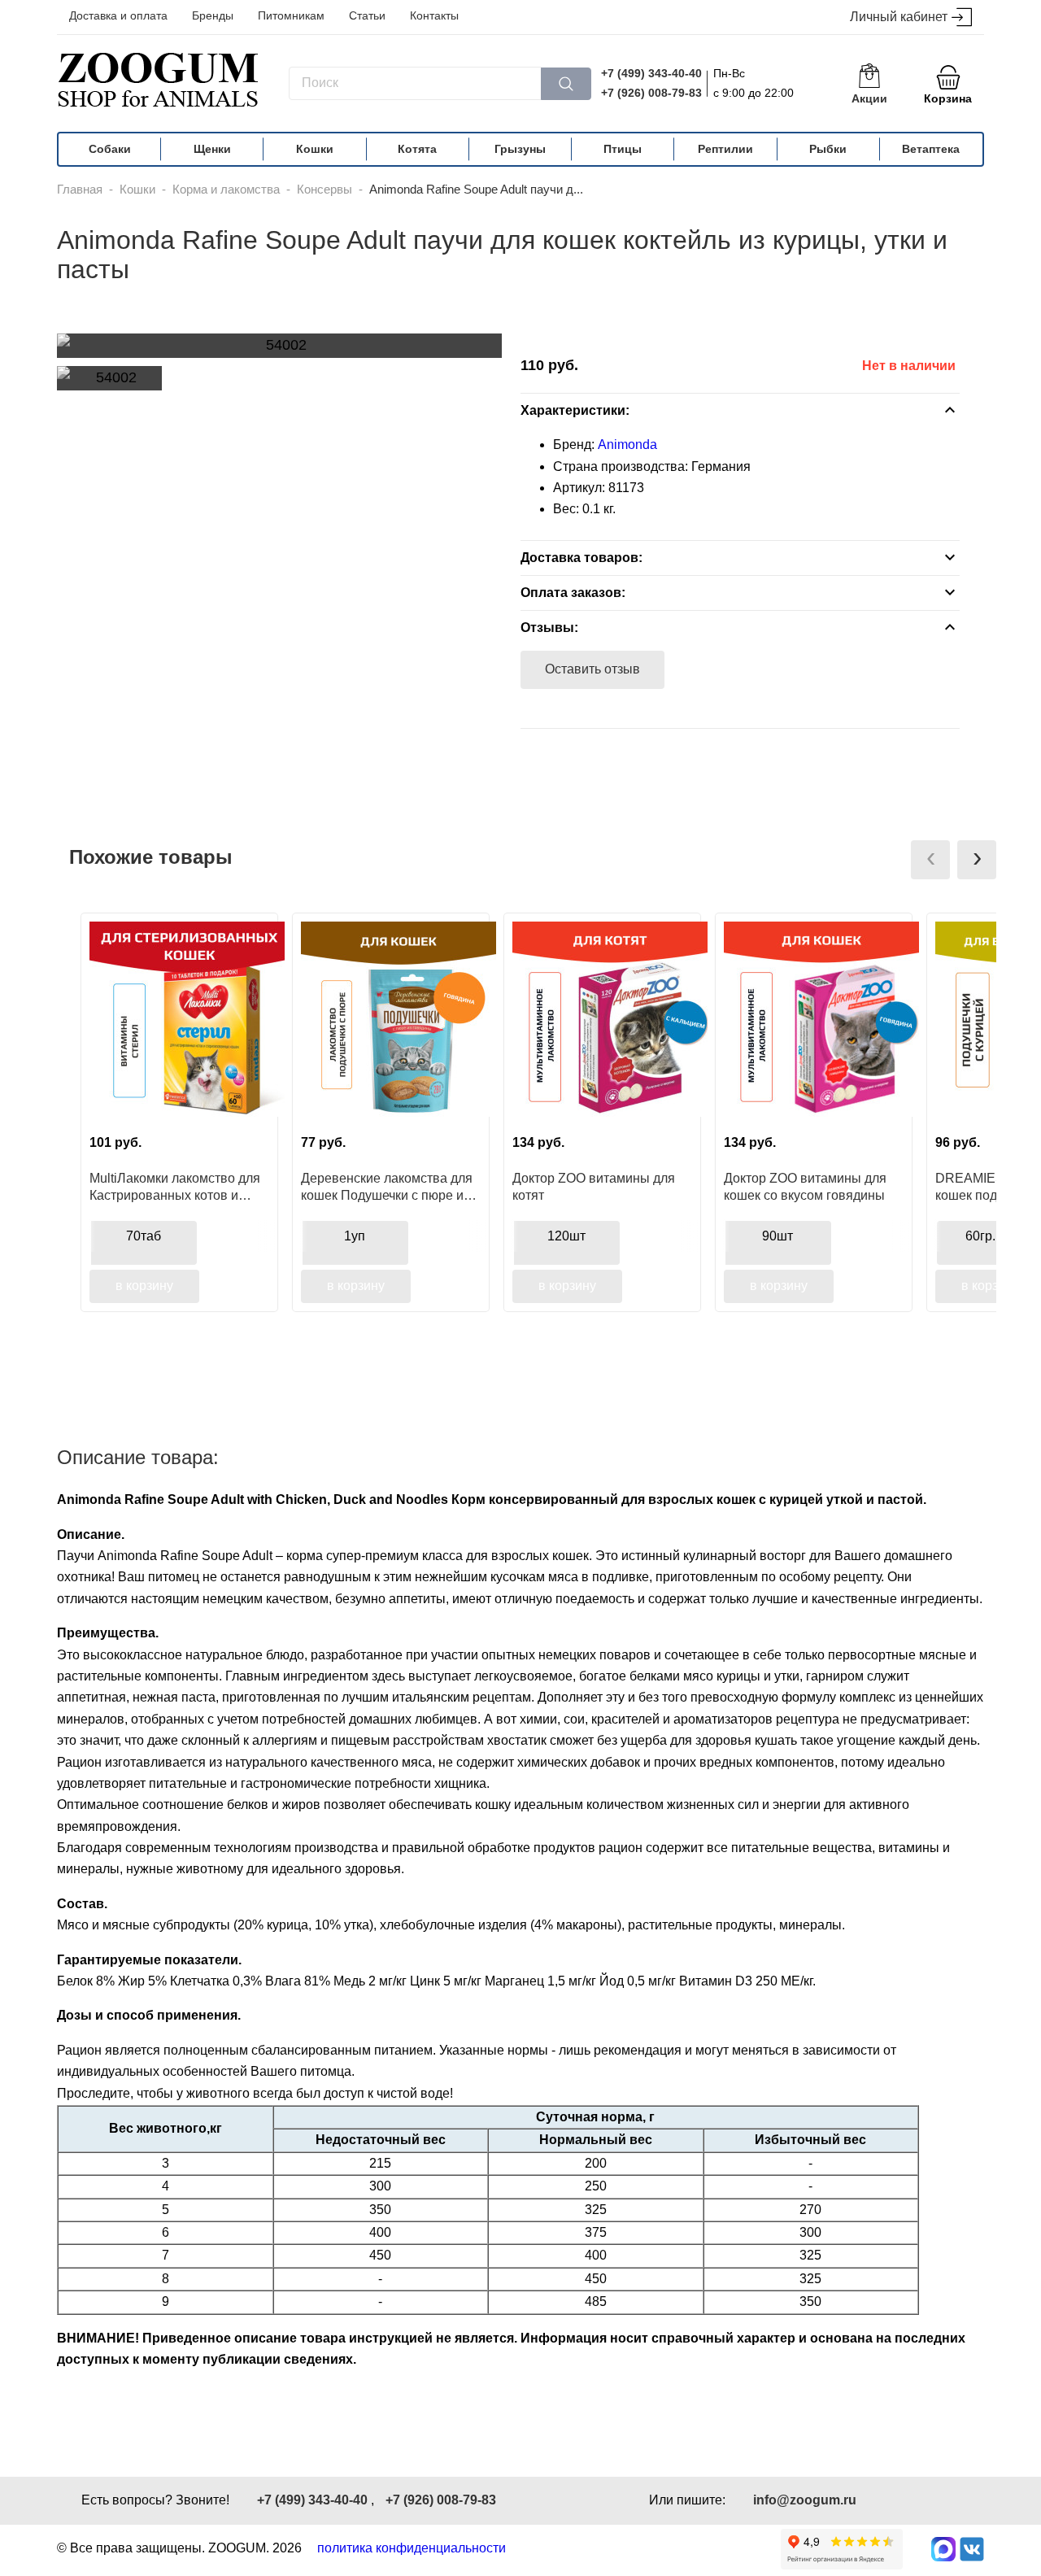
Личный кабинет (899, 17)
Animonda (627, 445)
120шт (566, 1236)
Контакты (434, 15)
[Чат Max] (943, 2549)
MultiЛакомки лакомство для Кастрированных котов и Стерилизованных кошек (175, 1187)
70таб (144, 1236)
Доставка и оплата (118, 15)
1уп (355, 1236)
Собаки (110, 149)
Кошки (315, 149)
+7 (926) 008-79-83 (651, 93)
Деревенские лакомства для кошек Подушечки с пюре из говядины (387, 1187)
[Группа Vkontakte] (972, 2549)
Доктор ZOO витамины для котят (594, 1187)
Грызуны (520, 149)
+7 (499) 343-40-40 (651, 73)
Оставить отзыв (592, 669)
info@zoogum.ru (805, 2500)
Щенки (212, 149)
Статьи (367, 15)
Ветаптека (931, 149)
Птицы (623, 149)
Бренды (213, 15)
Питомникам (291, 15)
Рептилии (725, 149)
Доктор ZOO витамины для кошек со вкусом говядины (805, 1187)
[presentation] (930, 860)
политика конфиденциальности (412, 2548)
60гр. (980, 1236)
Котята (417, 149)
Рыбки (828, 149)
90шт (777, 1236)
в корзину (144, 1286)
